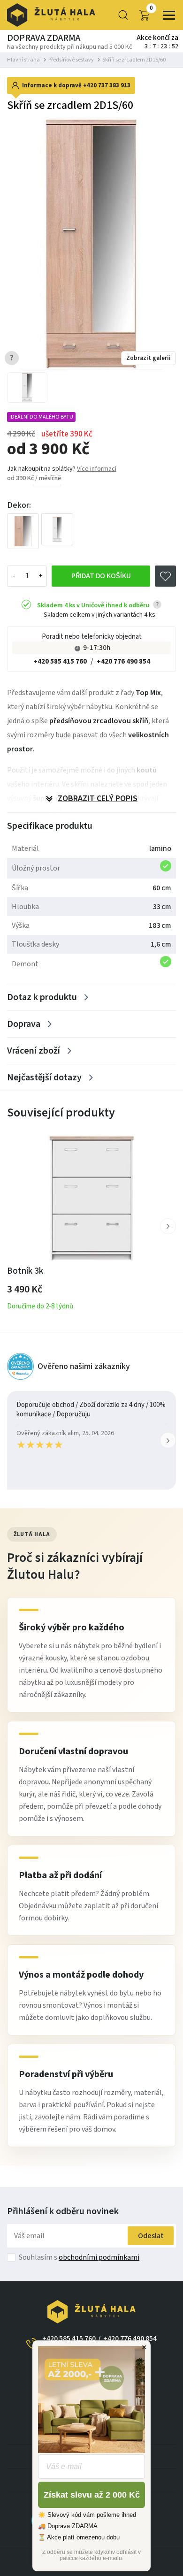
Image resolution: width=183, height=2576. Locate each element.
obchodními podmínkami (99, 2257)
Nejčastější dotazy (44, 1078)
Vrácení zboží (34, 1051)
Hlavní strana (23, 60)
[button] (168, 1226)
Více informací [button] (97, 469)
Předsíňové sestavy (71, 60)
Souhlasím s (79, 2257)
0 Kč (151, 8)
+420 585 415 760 (60, 661)
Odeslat (151, 2236)
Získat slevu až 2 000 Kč (92, 2495)
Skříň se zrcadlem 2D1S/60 (134, 60)
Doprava (24, 1024)
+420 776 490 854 (123, 661)
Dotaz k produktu (42, 997)
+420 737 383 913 (107, 85)
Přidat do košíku (101, 576)
